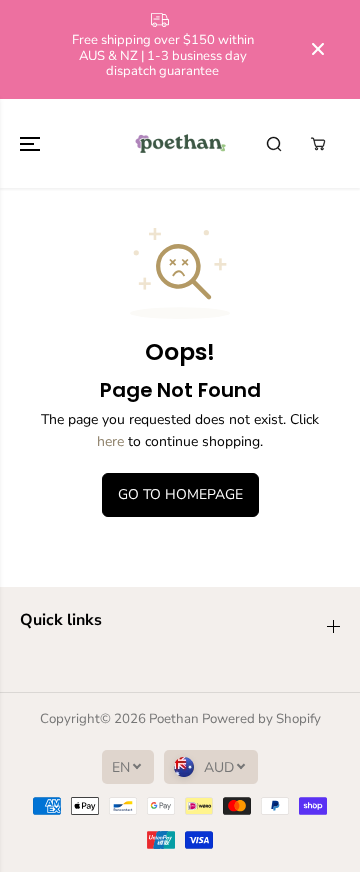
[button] (32, 143)
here (110, 441)
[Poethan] (180, 143)
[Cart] (318, 144)
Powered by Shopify (261, 719)
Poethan (174, 719)
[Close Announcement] (318, 49)
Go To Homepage (180, 494)
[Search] (274, 144)
